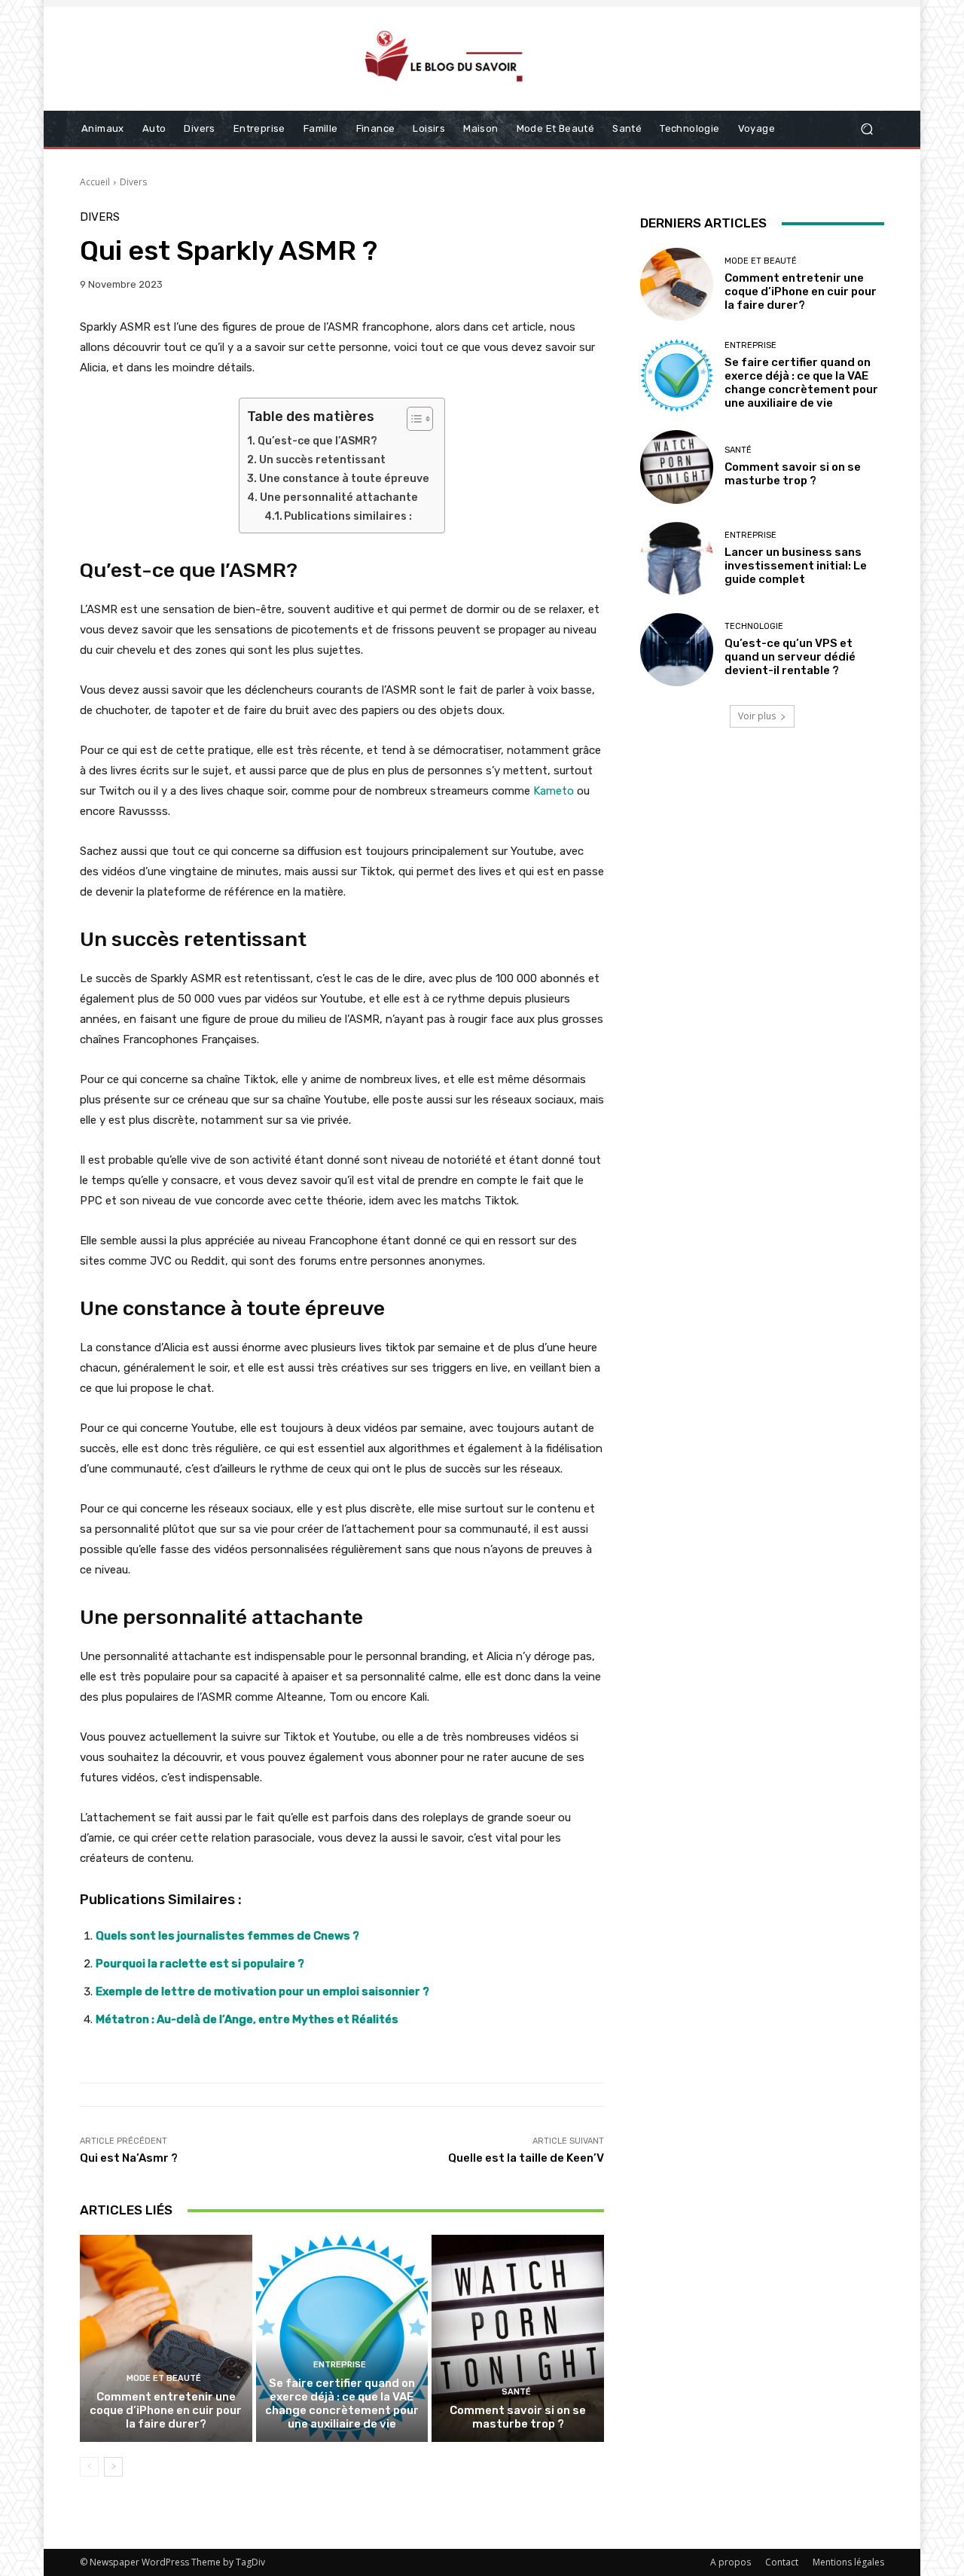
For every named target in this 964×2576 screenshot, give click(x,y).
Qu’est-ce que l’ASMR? (317, 441)
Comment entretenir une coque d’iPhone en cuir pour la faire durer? (166, 2410)
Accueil (95, 182)
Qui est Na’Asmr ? (129, 2158)
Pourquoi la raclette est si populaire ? (200, 1964)
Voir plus (757, 716)
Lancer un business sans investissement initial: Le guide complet (796, 566)
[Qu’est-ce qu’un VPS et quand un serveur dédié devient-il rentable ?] (677, 650)
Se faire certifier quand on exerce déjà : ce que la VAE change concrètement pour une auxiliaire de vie (342, 2404)
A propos (731, 2562)
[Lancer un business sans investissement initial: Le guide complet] (677, 559)
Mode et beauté (164, 2378)
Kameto (554, 791)
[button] (866, 129)
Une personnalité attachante (339, 497)
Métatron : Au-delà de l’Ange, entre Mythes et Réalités (247, 2019)
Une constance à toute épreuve (344, 479)
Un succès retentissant (322, 460)
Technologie (754, 626)
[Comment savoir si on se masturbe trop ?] (518, 2338)
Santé (516, 2392)
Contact (782, 2562)
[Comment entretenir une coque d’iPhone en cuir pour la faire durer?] (166, 2338)
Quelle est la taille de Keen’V (526, 2158)
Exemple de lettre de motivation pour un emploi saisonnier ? (262, 1992)
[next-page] (113, 2467)
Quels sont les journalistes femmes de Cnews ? (227, 1936)
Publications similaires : (348, 516)
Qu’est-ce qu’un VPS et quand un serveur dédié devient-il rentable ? (790, 657)
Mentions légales (848, 2562)
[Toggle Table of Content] (412, 419)
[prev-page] (89, 2467)
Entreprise (340, 2365)
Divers (133, 182)
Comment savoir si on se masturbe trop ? (518, 2417)
